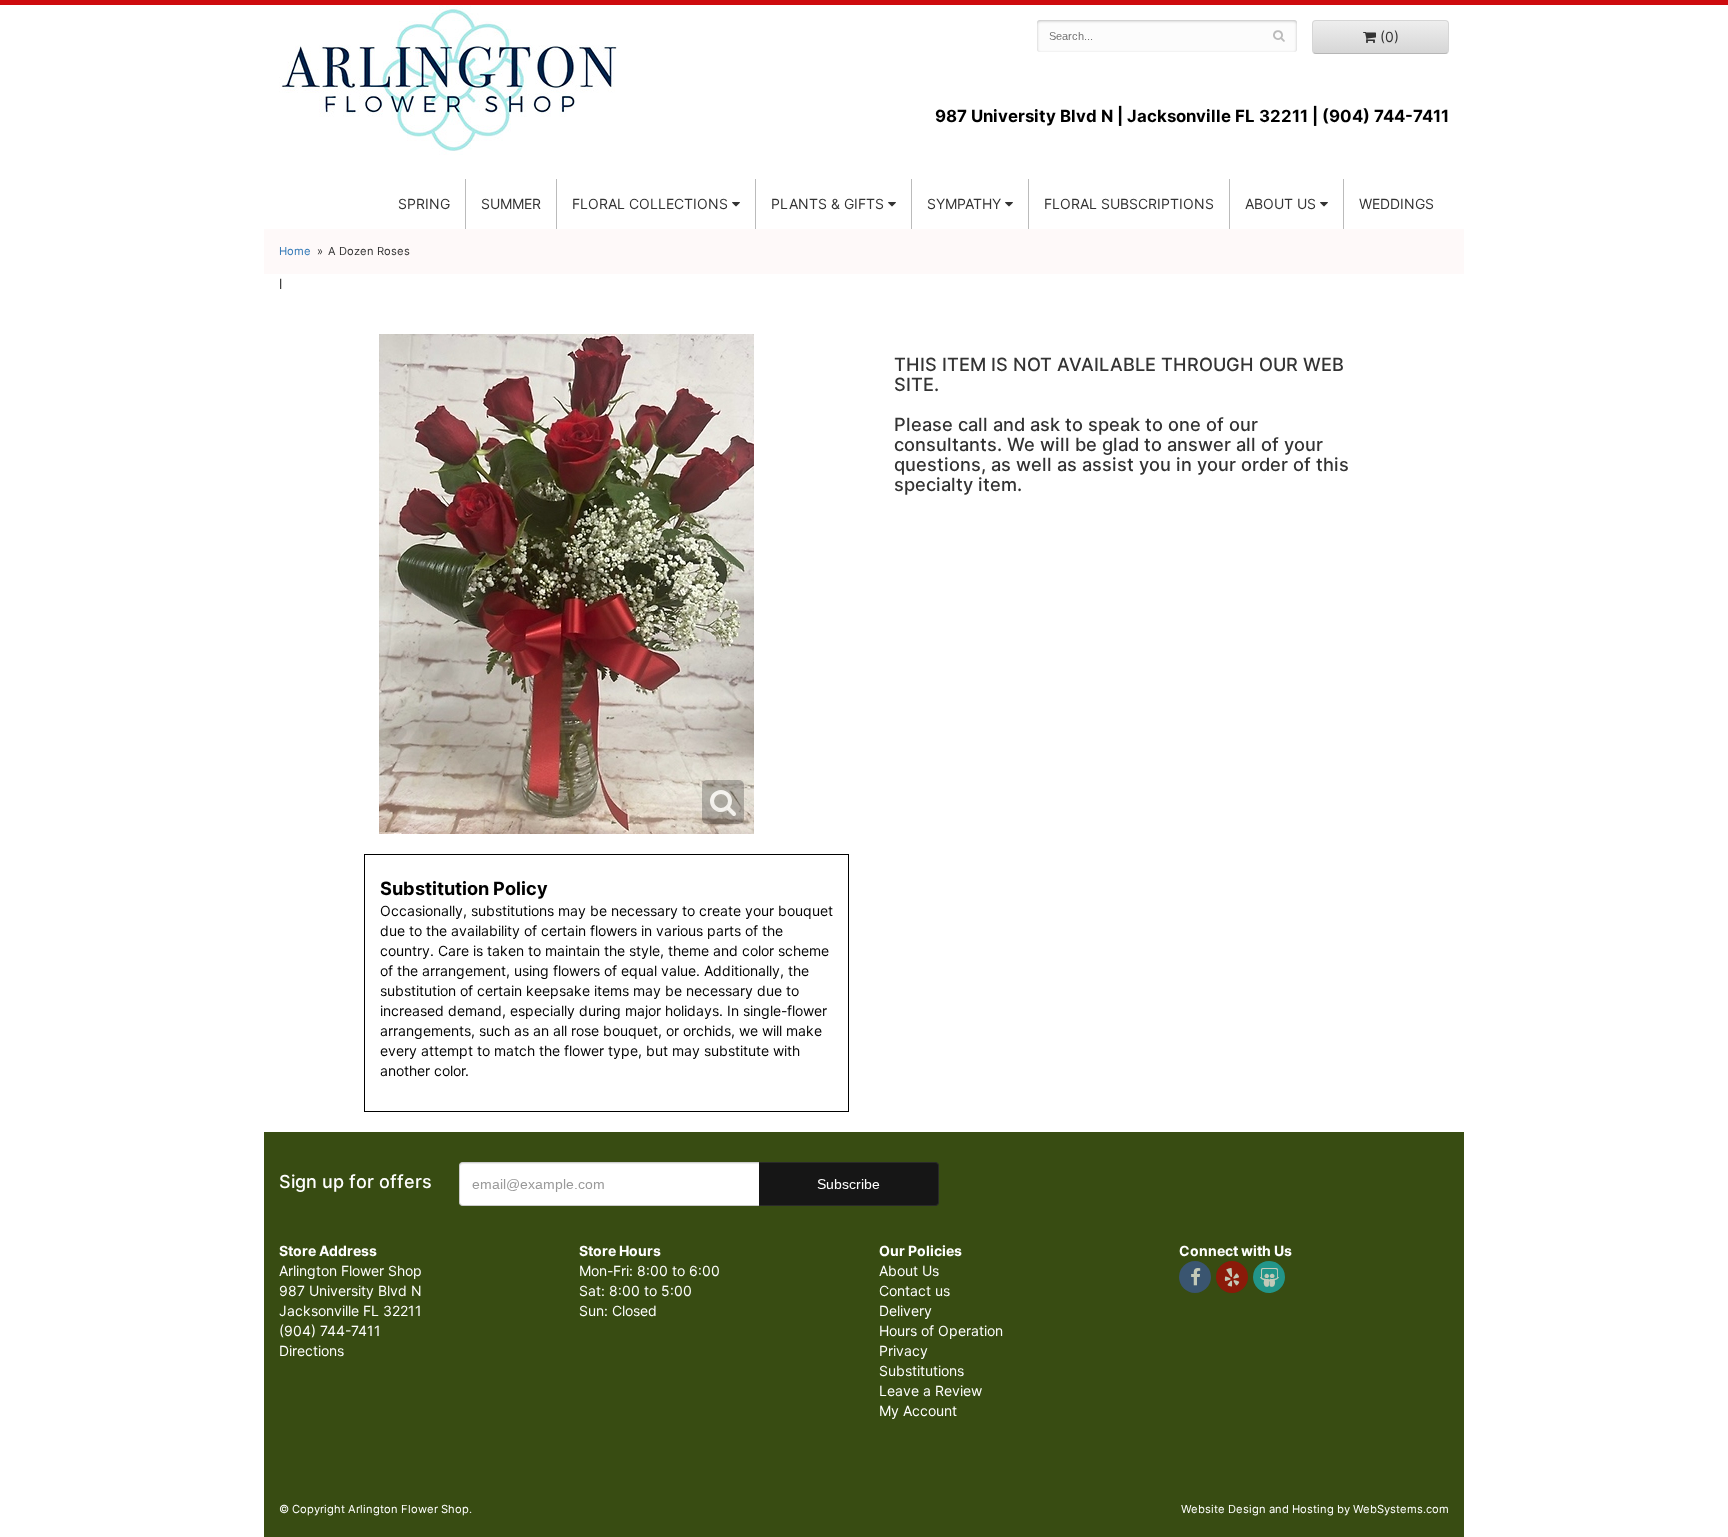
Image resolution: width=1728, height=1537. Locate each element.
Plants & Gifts (827, 203)
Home (295, 251)
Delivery (905, 1310)
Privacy (903, 1350)
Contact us (914, 1290)
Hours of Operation (941, 1330)
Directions (311, 1350)
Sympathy (964, 203)
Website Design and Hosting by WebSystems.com (1315, 1509)
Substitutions (921, 1370)
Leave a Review (930, 1390)
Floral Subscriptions (1129, 203)
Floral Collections (650, 203)
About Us (909, 1270)
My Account (918, 1410)
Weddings (1396, 203)
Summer (511, 203)
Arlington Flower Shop (449, 80)
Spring (424, 203)
